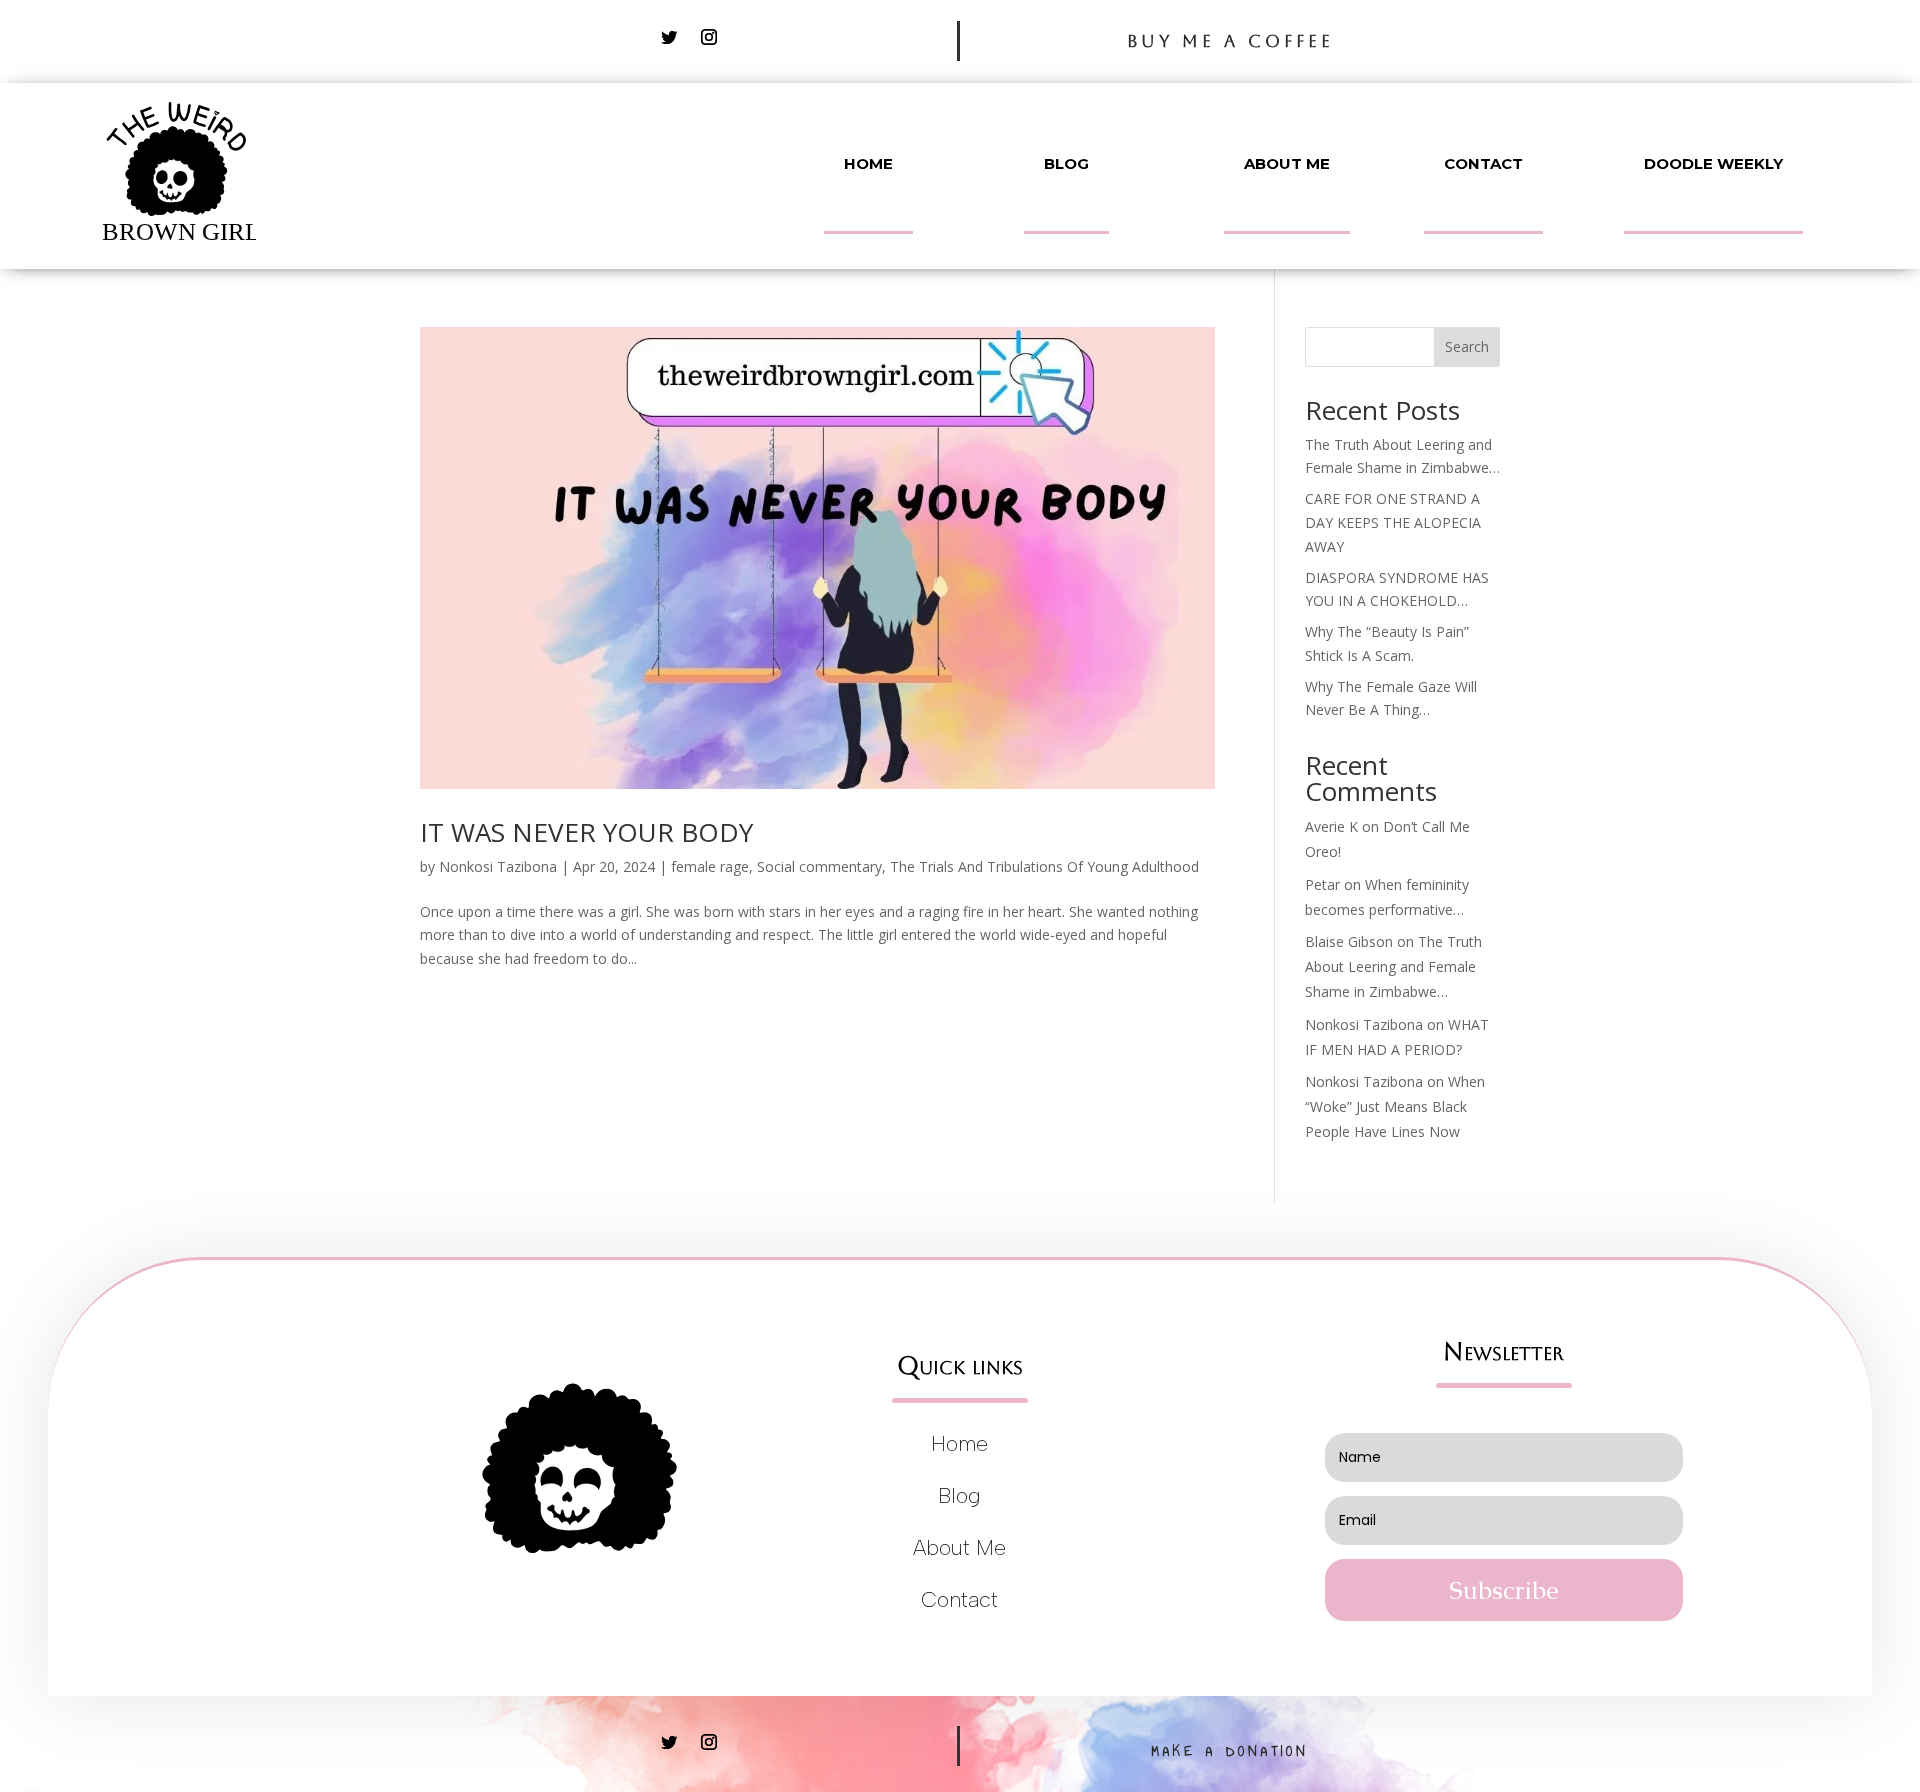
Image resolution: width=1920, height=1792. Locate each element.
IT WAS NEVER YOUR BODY (586, 832)
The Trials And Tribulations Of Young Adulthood (1044, 866)
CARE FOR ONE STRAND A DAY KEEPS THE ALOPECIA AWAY (1393, 522)
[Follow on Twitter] (669, 37)
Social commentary (819, 866)
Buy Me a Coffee (1230, 41)
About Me (1287, 163)
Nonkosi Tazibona (498, 866)
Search (1467, 346)
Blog (1066, 163)
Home (868, 163)
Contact (1483, 163)
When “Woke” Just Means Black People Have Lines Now (1395, 1106)
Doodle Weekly (1713, 163)
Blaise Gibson (1349, 941)
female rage (710, 866)
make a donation (1230, 1751)
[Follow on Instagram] (709, 37)
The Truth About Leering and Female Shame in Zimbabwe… (1393, 966)
